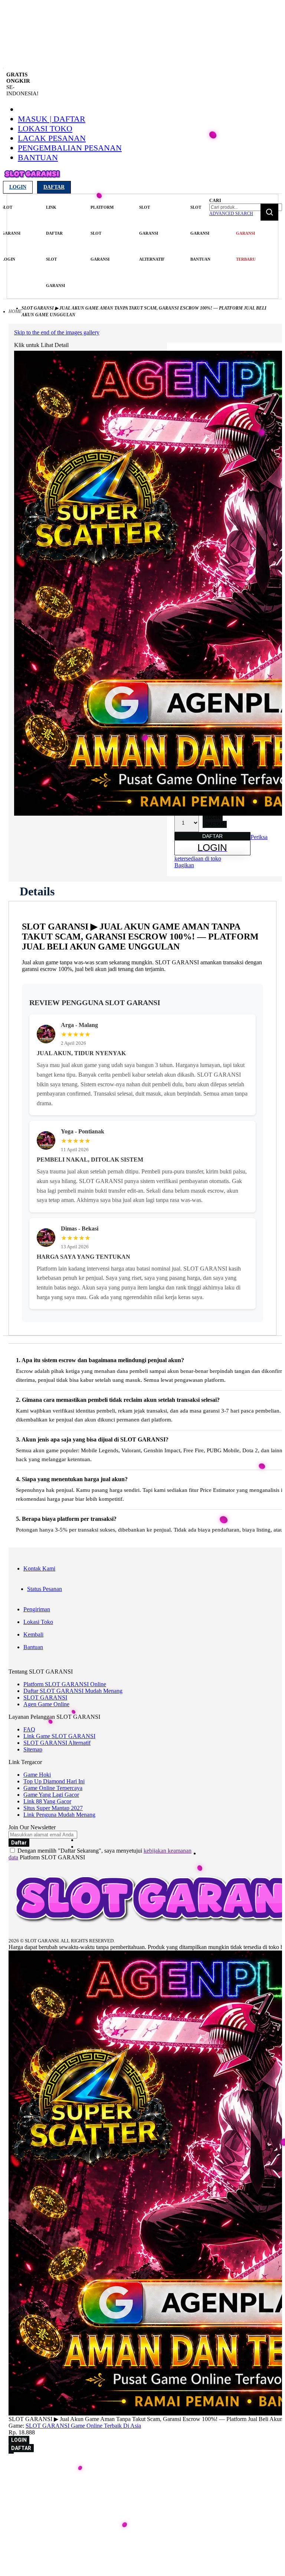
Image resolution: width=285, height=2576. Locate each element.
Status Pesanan (45, 1589)
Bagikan (184, 865)
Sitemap (33, 1749)
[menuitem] (11, 233)
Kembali (33, 1634)
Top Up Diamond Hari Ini (54, 1781)
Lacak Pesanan (52, 138)
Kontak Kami (39, 1568)
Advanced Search (231, 214)
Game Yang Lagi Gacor (51, 1795)
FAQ (29, 1729)
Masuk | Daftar (52, 119)
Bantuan (38, 157)
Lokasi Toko (45, 128)
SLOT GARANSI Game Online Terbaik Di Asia (83, 2426)
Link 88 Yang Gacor (47, 1801)
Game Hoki (37, 1775)
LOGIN (213, 817)
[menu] (107, 247)
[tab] (37, 891)
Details (37, 891)
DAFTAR (215, 824)
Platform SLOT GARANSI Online (65, 1684)
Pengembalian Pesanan (70, 148)
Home (15, 311)
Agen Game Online (46, 1704)
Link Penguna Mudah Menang (59, 1815)
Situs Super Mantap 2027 (53, 1808)
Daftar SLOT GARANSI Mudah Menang (73, 1691)
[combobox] (246, 207)
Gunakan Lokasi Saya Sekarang (41, 2489)
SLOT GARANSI (45, 1697)
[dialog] (142, 2479)
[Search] (269, 212)
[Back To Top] (11, 2453)
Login (18, 187)
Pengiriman (37, 1609)
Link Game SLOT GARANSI (59, 1736)
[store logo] (32, 179)
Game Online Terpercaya (53, 1788)
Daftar (54, 187)
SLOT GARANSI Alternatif (57, 1743)
